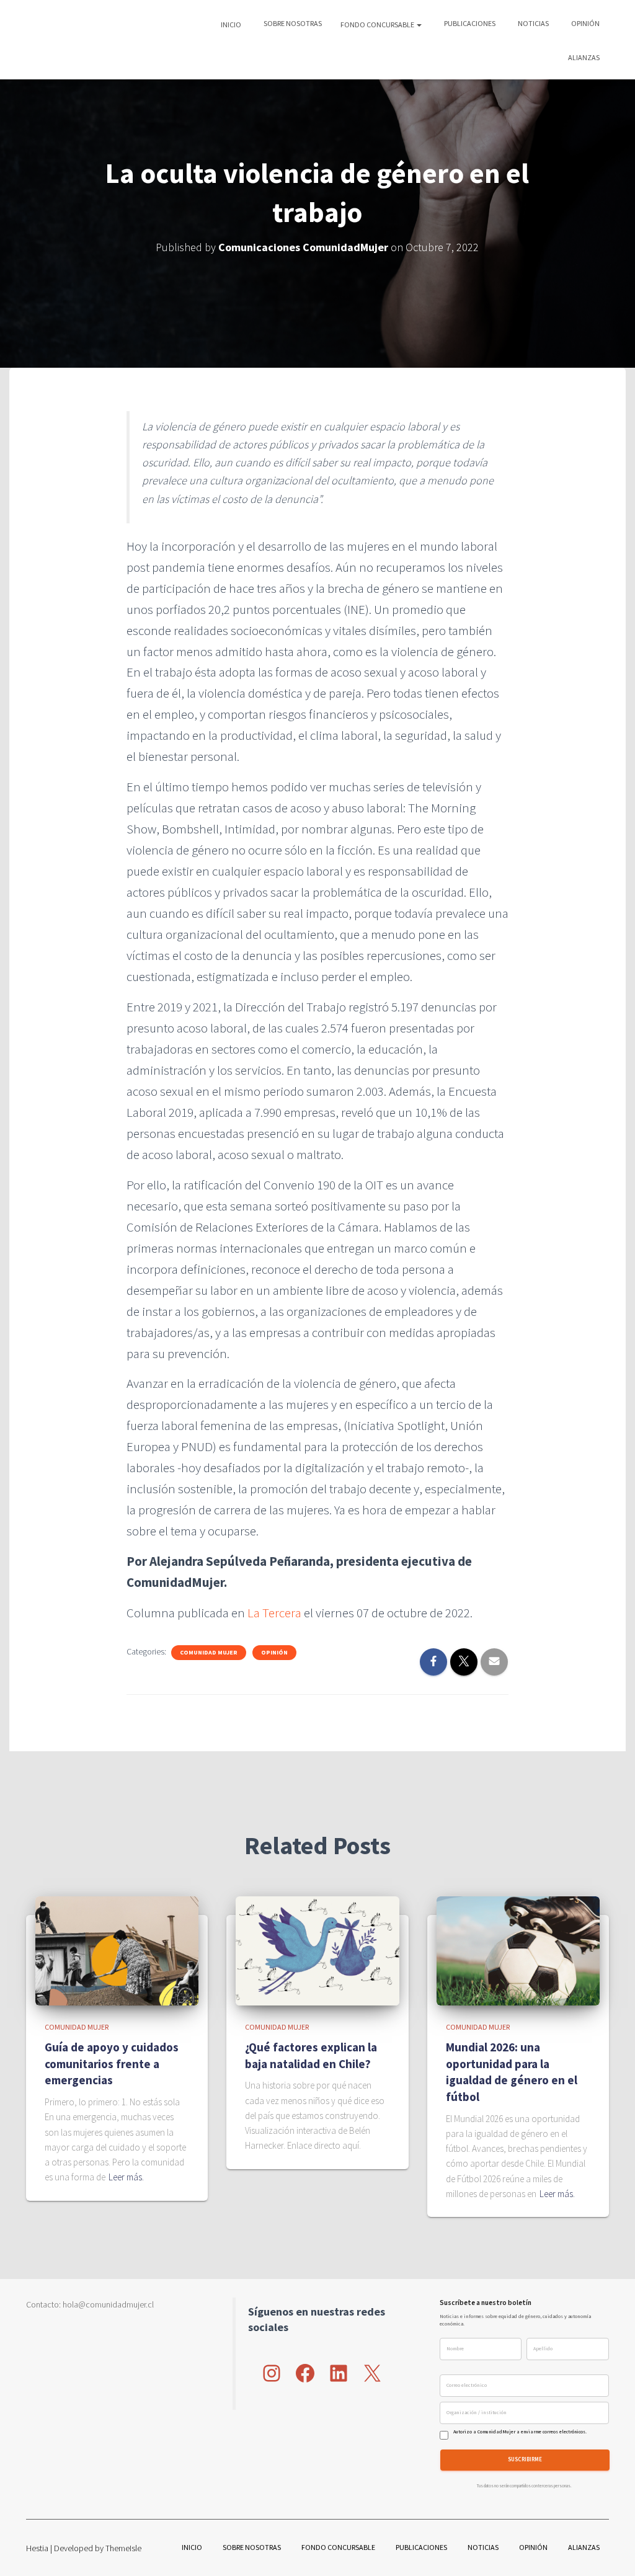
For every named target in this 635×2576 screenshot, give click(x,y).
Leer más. (126, 2177)
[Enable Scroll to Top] (611, 2551)
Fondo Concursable (378, 24)
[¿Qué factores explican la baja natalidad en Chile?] (317, 1950)
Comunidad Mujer (209, 1652)
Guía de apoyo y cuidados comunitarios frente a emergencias (112, 2063)
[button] (419, 24)
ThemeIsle (123, 2548)
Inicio (231, 24)
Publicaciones (469, 23)
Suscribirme (525, 2460)
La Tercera (274, 1613)
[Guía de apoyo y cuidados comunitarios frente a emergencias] (117, 1950)
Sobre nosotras (292, 23)
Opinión (585, 23)
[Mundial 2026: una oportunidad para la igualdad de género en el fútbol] (518, 1950)
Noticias (533, 23)
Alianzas (583, 57)
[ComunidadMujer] (48, 40)
